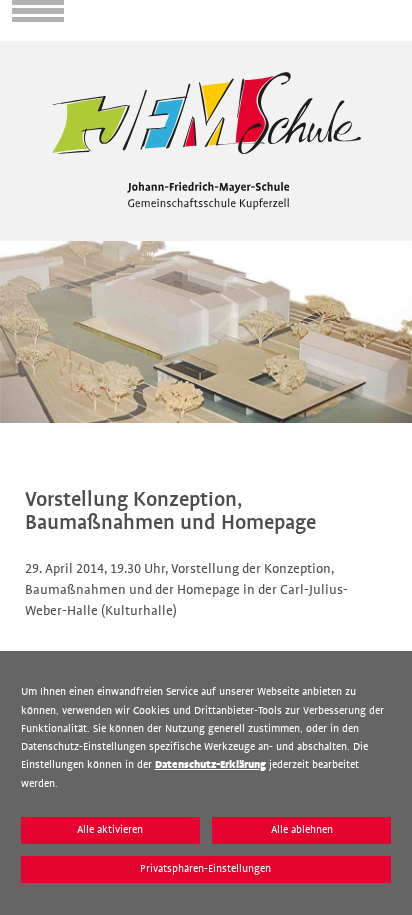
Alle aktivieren (110, 829)
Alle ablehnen (302, 829)
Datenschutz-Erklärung (210, 764)
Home (17, 48)
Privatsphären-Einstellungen (205, 868)
